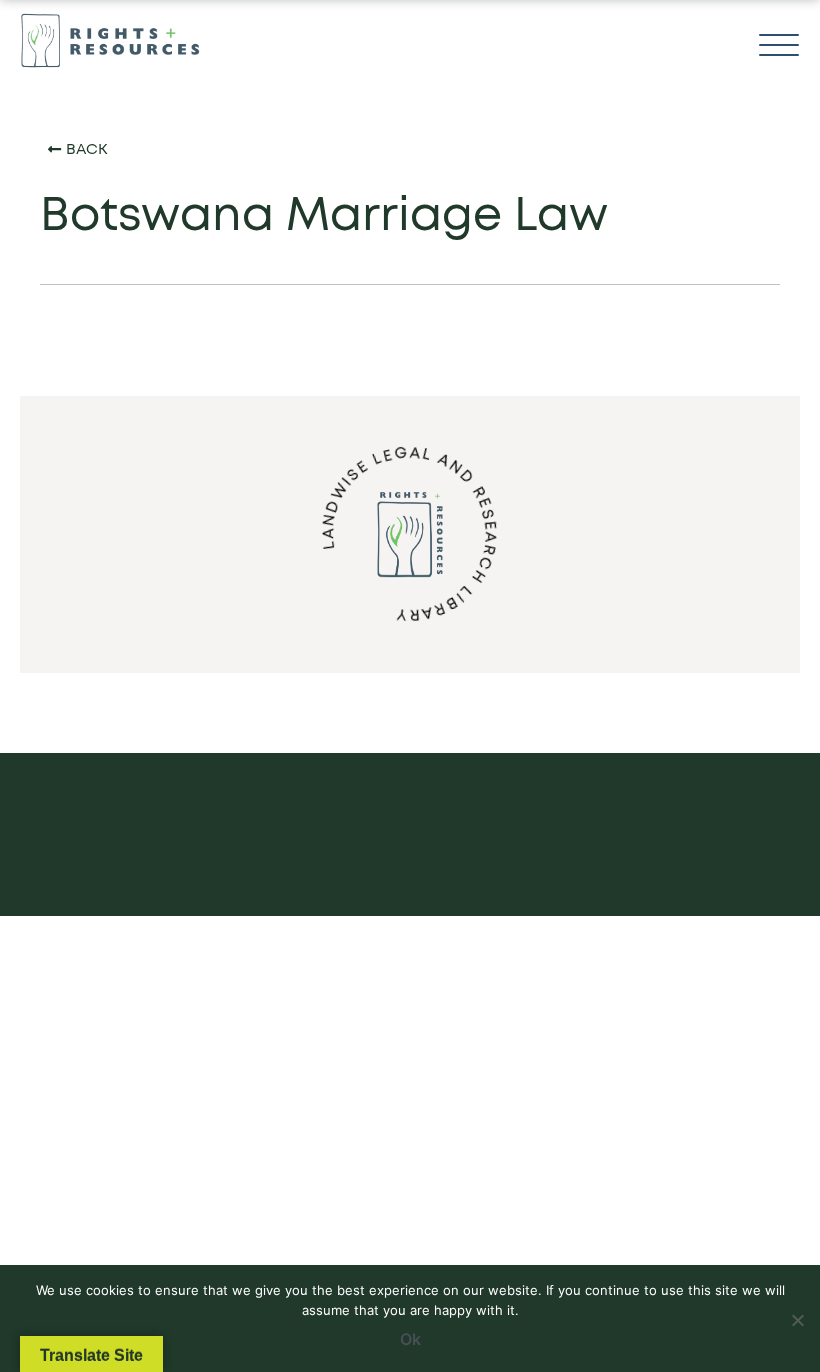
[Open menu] (779, 45)
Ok (410, 1339)
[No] (797, 1316)
